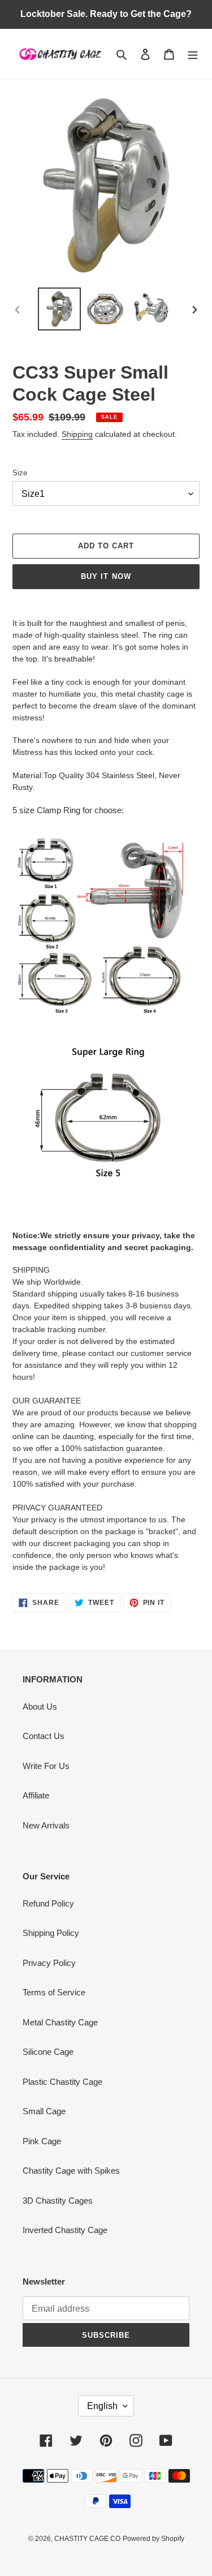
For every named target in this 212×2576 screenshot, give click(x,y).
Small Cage (44, 2111)
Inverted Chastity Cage (65, 2230)
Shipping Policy (51, 1933)
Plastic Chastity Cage (62, 2082)
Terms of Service (54, 1992)
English (102, 2406)
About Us (40, 1706)
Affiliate (36, 1795)
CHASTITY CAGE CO (87, 2539)
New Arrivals (46, 1825)
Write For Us (46, 1766)
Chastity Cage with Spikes (71, 2171)
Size (20, 473)
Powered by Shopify (153, 2539)
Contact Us (44, 1736)
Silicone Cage (48, 2052)
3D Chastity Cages (58, 2201)
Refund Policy (48, 1903)
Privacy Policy (49, 1963)
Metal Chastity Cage (60, 2022)
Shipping (77, 434)
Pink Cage (42, 2141)
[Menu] (193, 54)
